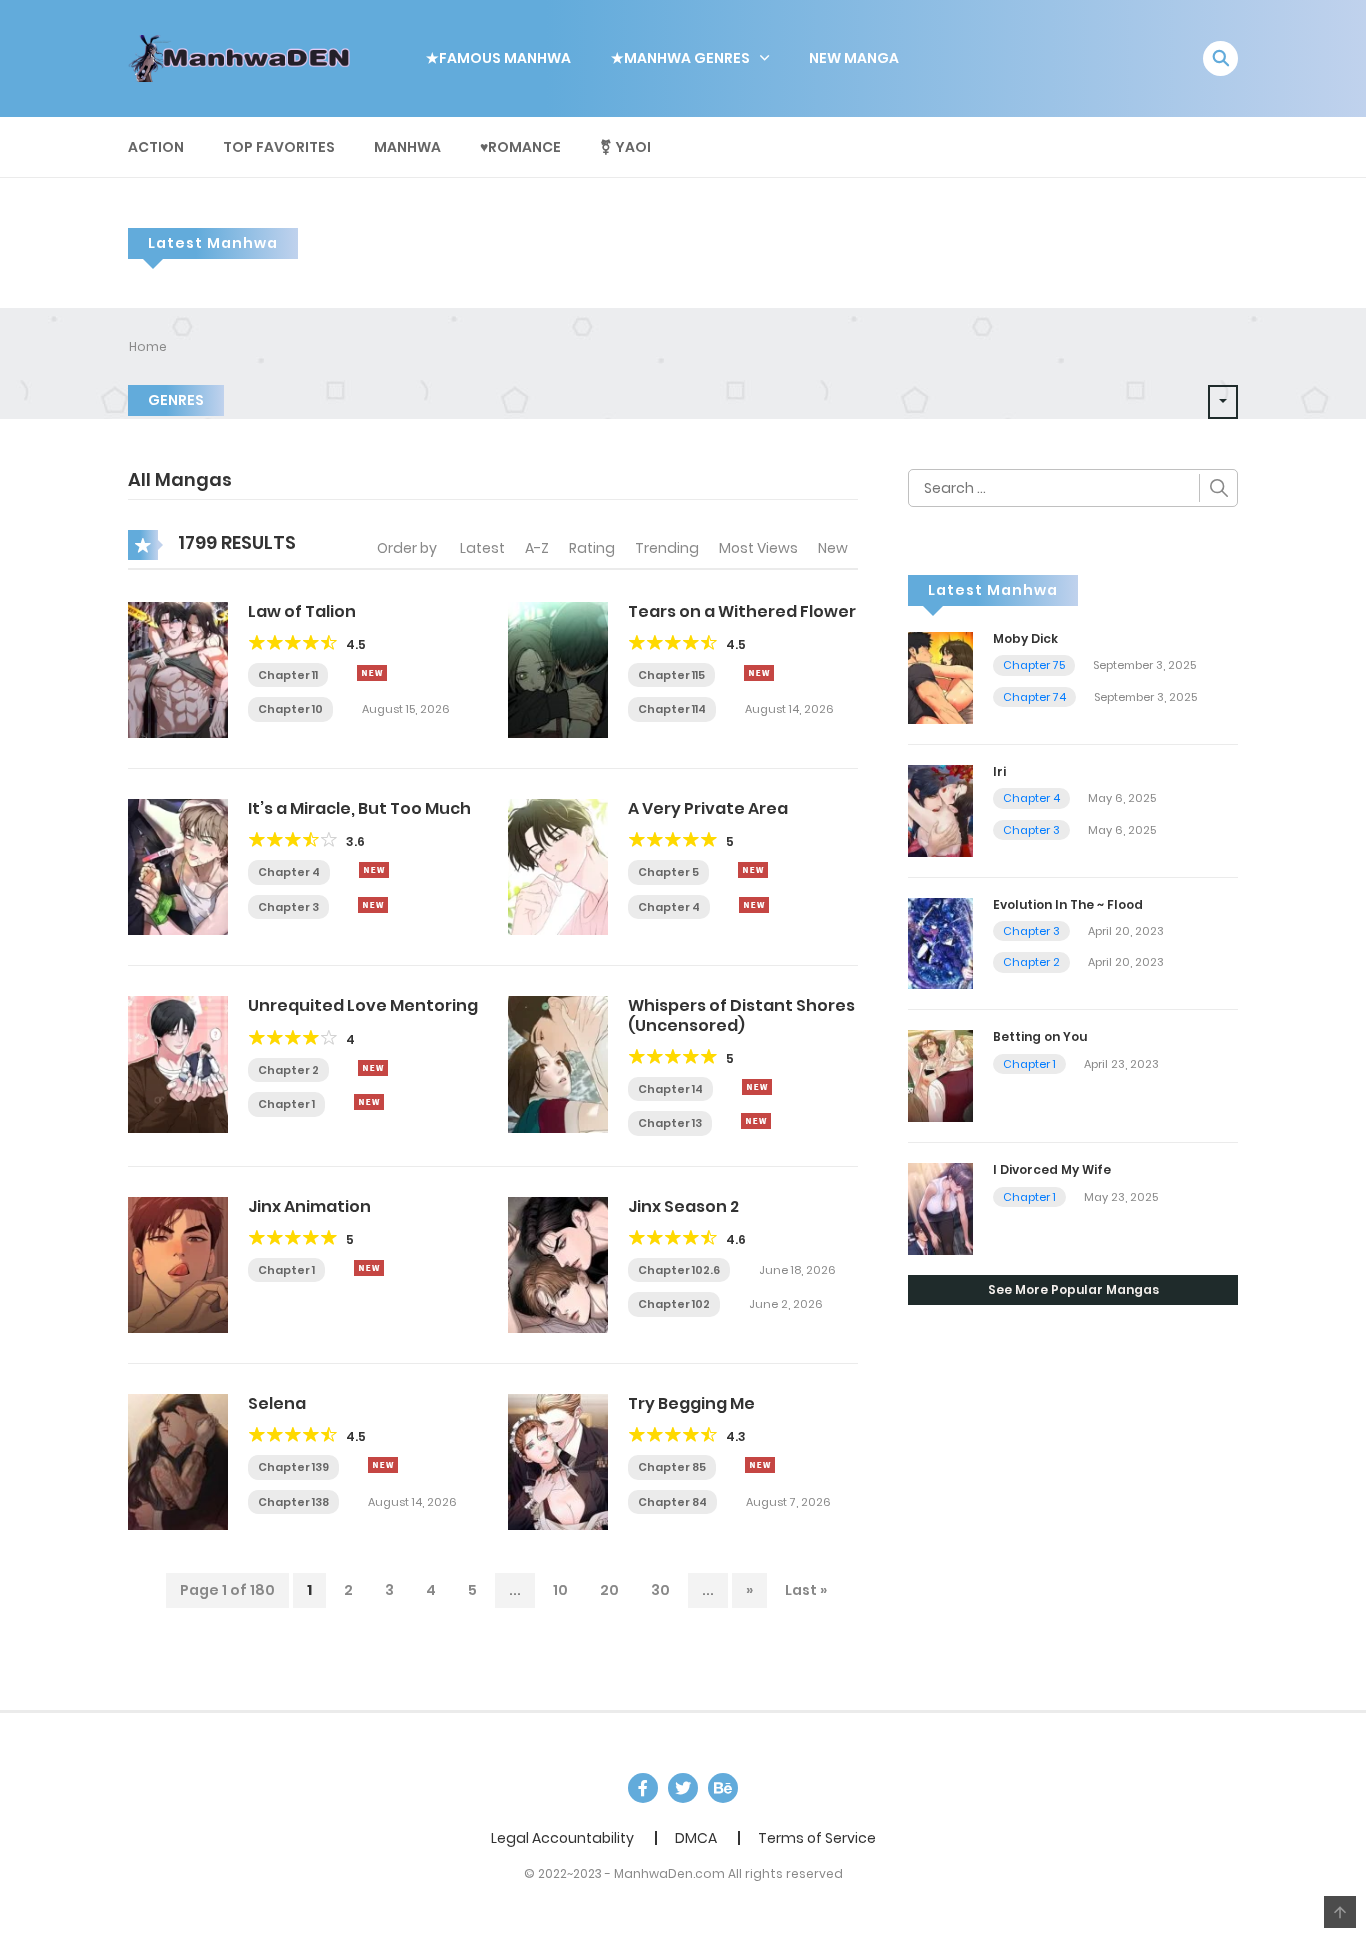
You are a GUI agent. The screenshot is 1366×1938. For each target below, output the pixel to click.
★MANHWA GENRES (680, 58)
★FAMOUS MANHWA (498, 58)
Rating (592, 548)
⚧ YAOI (625, 147)
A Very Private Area (708, 808)
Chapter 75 (1034, 665)
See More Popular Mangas (1073, 1289)
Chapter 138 (293, 1502)
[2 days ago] (759, 673)
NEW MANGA (854, 58)
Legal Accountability (562, 1838)
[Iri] (940, 809)
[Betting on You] (940, 1075)
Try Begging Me (691, 1403)
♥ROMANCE (520, 147)
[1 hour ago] (372, 673)
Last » (806, 1590)
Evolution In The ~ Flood (1068, 904)
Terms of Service (817, 1838)
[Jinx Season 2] (558, 1264)
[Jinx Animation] (178, 1264)
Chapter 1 (286, 1104)
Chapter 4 (289, 872)
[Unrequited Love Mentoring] (178, 1063)
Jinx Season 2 (683, 1206)
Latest (482, 548)
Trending (667, 548)
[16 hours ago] (369, 1268)
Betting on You (1040, 1036)
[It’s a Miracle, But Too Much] (178, 866)
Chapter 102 (674, 1304)
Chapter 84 (672, 1502)
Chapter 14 (670, 1089)
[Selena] (178, 1461)
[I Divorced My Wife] (940, 1208)
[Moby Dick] (940, 677)
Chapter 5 (668, 872)
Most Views (758, 548)
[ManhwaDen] (244, 57)
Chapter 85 (672, 1467)
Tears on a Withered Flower (742, 611)
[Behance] (723, 1788)
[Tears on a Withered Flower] (558, 669)
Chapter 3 (288, 907)
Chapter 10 (290, 709)
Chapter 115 (671, 675)
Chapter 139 (293, 1467)
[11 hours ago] (753, 870)
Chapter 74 (1034, 697)
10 (560, 1590)
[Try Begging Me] (558, 1461)
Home (148, 346)
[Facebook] (643, 1788)
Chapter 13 (670, 1123)
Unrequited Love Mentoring (363, 1005)
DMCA (696, 1838)
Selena (277, 1403)
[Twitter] (683, 1788)
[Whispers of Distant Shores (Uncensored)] (558, 1063)
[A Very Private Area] (558, 866)
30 (660, 1590)
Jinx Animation (309, 1206)
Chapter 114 (672, 709)
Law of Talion (302, 611)
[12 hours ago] (374, 870)
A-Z (537, 548)
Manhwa (407, 147)
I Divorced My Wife (1052, 1169)
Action (156, 147)
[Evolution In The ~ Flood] (940, 942)
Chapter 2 (288, 1070)
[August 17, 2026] (373, 905)
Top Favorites (279, 147)
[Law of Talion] (178, 669)
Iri (999, 771)
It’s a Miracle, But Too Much (359, 808)
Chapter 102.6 (679, 1270)
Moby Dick (1025, 638)
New (833, 548)
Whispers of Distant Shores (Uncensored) (741, 1015)
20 (609, 1590)
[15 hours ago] (373, 1068)
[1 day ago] (760, 1465)
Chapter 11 (288, 675)
